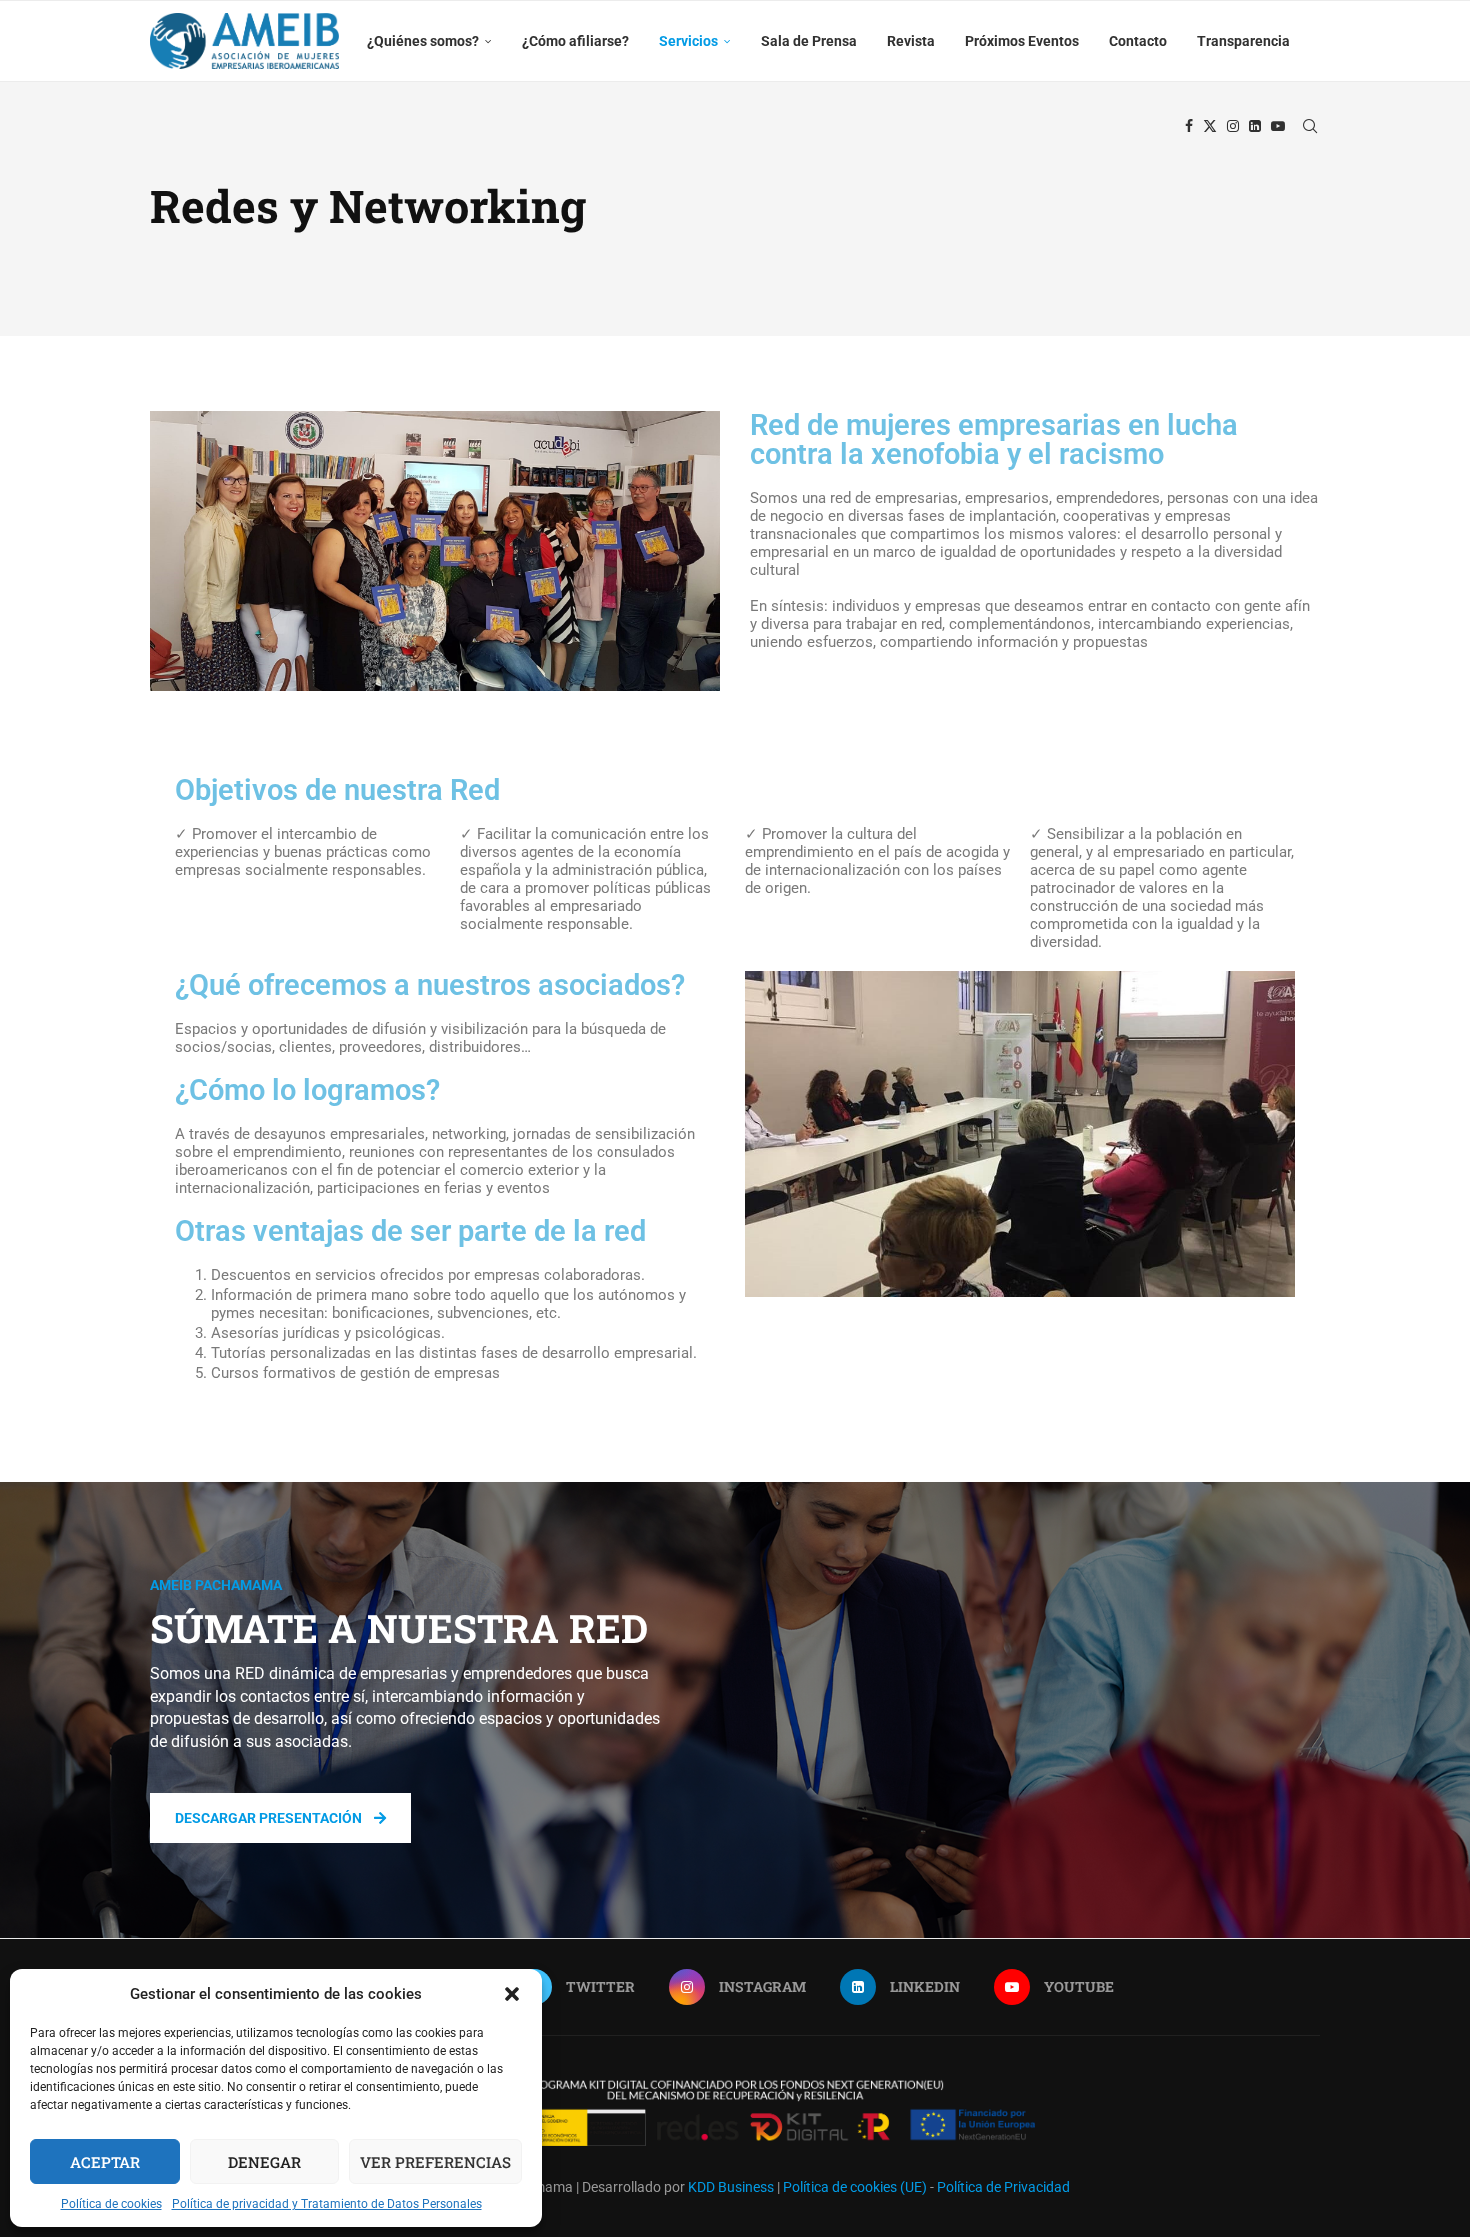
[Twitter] (1210, 126)
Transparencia (1243, 41)
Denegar (264, 2162)
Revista (911, 41)
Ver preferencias (435, 2162)
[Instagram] (1233, 126)
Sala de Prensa (809, 41)
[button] (512, 1994)
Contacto (1138, 41)
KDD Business (731, 2187)
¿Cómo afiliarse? (575, 41)
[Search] (1310, 126)
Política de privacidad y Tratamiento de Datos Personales (327, 2204)
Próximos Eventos (1022, 41)
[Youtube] (1278, 126)
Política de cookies (111, 2204)
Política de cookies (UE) (855, 2187)
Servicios (688, 41)
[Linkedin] (1255, 126)
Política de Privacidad (1003, 2187)
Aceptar (105, 2162)
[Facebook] (1189, 126)
